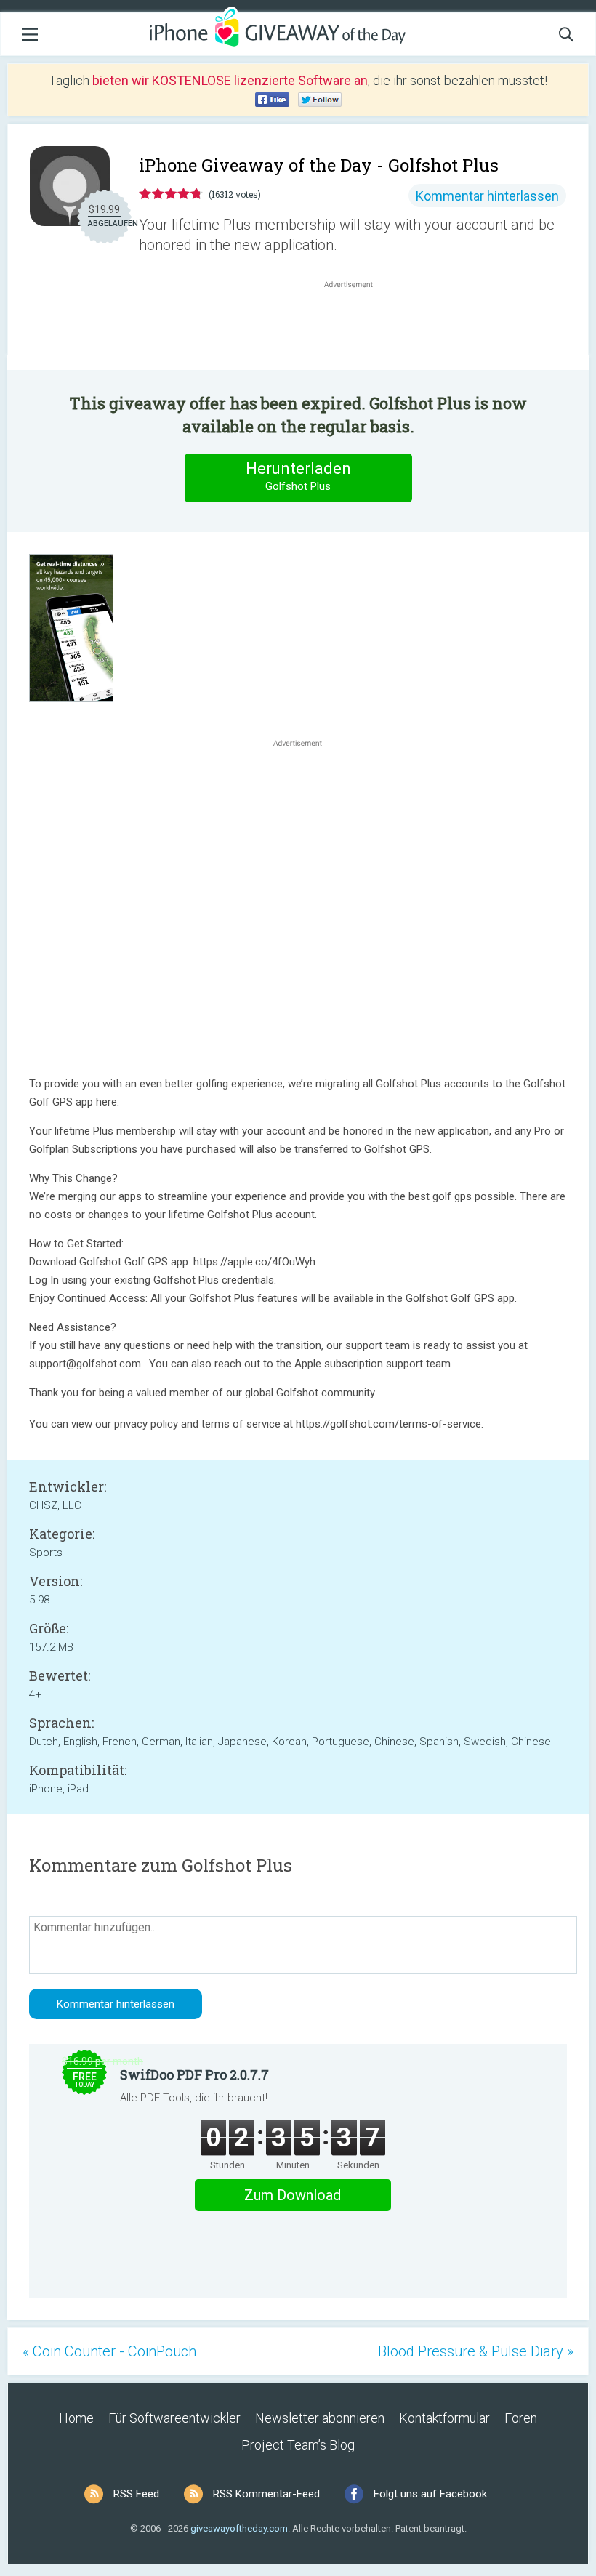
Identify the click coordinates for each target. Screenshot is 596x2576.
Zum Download (293, 2195)
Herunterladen (298, 476)
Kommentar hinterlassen (487, 196)
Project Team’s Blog (298, 2445)
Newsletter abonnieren (320, 2418)
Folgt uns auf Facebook (430, 2494)
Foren (521, 2418)
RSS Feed (136, 2494)
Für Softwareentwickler (174, 2418)
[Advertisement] (356, 326)
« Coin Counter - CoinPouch (109, 2351)
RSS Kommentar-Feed (266, 2494)
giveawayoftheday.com (239, 2528)
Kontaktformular (444, 2418)
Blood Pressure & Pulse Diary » (476, 2351)
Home (76, 2418)
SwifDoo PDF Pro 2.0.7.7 (194, 2074)
